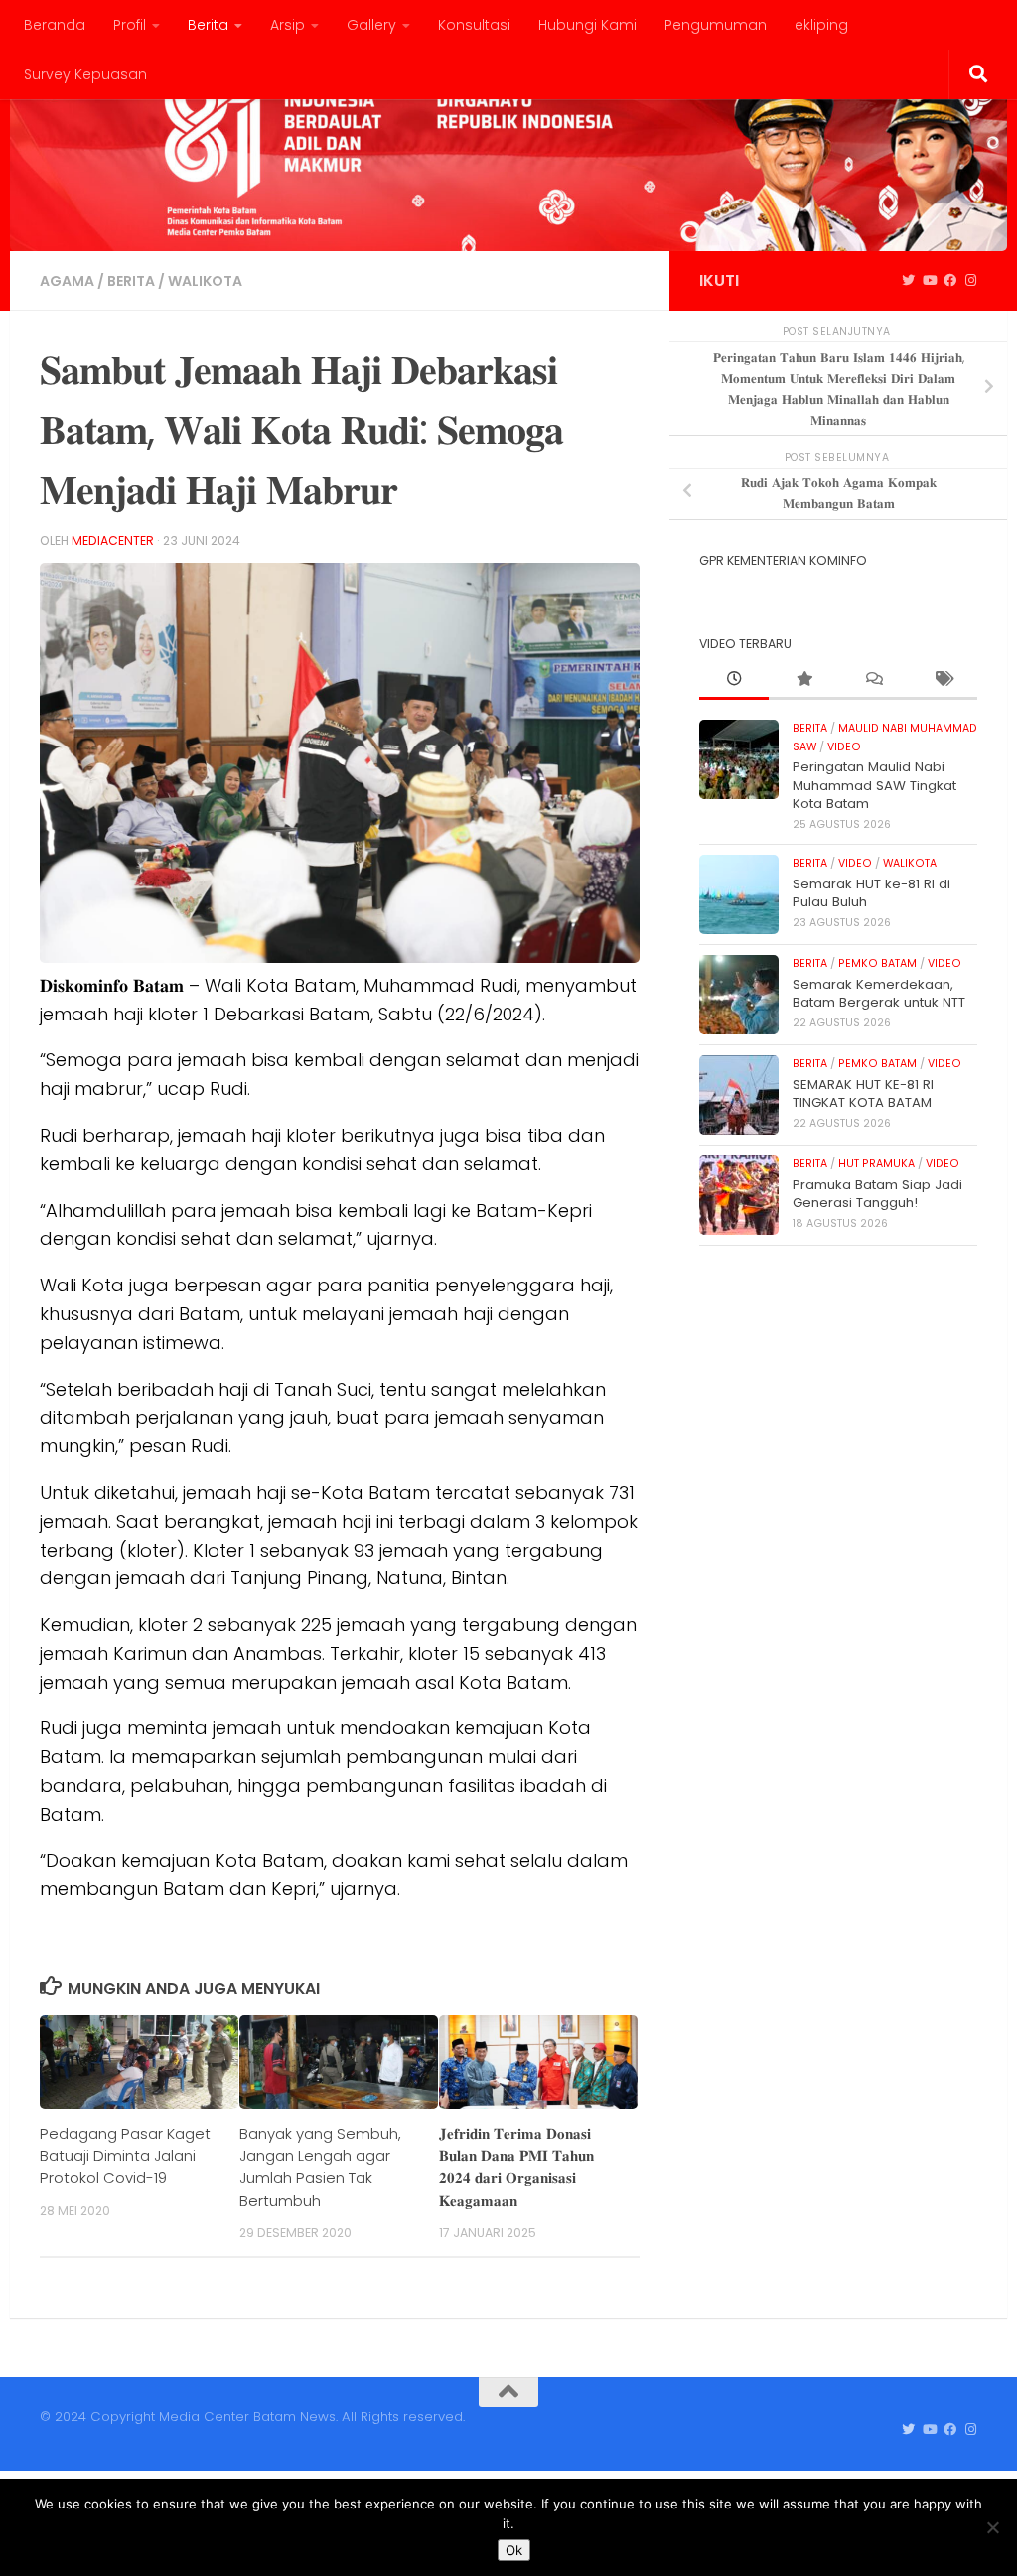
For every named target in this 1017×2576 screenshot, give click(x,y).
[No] (992, 2527)
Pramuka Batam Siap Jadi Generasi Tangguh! (877, 1194)
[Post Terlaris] (803, 680)
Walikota (205, 281)
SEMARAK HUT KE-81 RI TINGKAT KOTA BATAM (863, 1093)
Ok (514, 2550)
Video (844, 747)
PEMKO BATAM (877, 963)
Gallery (371, 25)
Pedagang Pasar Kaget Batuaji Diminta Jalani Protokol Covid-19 (125, 2156)
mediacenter (113, 541)
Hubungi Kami (587, 25)
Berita (208, 25)
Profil (130, 25)
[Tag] (943, 680)
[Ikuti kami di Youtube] (929, 281)
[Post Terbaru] (734, 680)
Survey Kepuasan (85, 74)
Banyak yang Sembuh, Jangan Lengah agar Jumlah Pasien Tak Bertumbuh (320, 2167)
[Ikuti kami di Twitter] (908, 281)
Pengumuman (716, 25)
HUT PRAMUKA (876, 1164)
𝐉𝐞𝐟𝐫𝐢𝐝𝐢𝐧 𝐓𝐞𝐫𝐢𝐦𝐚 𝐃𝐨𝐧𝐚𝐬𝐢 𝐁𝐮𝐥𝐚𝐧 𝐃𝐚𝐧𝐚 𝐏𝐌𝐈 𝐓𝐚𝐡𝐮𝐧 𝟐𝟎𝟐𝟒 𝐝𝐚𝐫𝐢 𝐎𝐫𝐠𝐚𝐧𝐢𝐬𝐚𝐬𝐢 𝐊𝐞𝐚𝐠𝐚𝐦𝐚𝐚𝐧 (516, 2167)
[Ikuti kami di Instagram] (971, 281)
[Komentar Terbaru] (873, 680)
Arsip (288, 25)
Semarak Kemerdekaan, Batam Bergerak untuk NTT (879, 993)
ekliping (821, 25)
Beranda (55, 25)
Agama (67, 281)
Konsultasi (474, 25)
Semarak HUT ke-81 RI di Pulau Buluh (872, 893)
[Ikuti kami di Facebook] (950, 281)
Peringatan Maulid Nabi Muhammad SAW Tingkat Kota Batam (874, 785)
